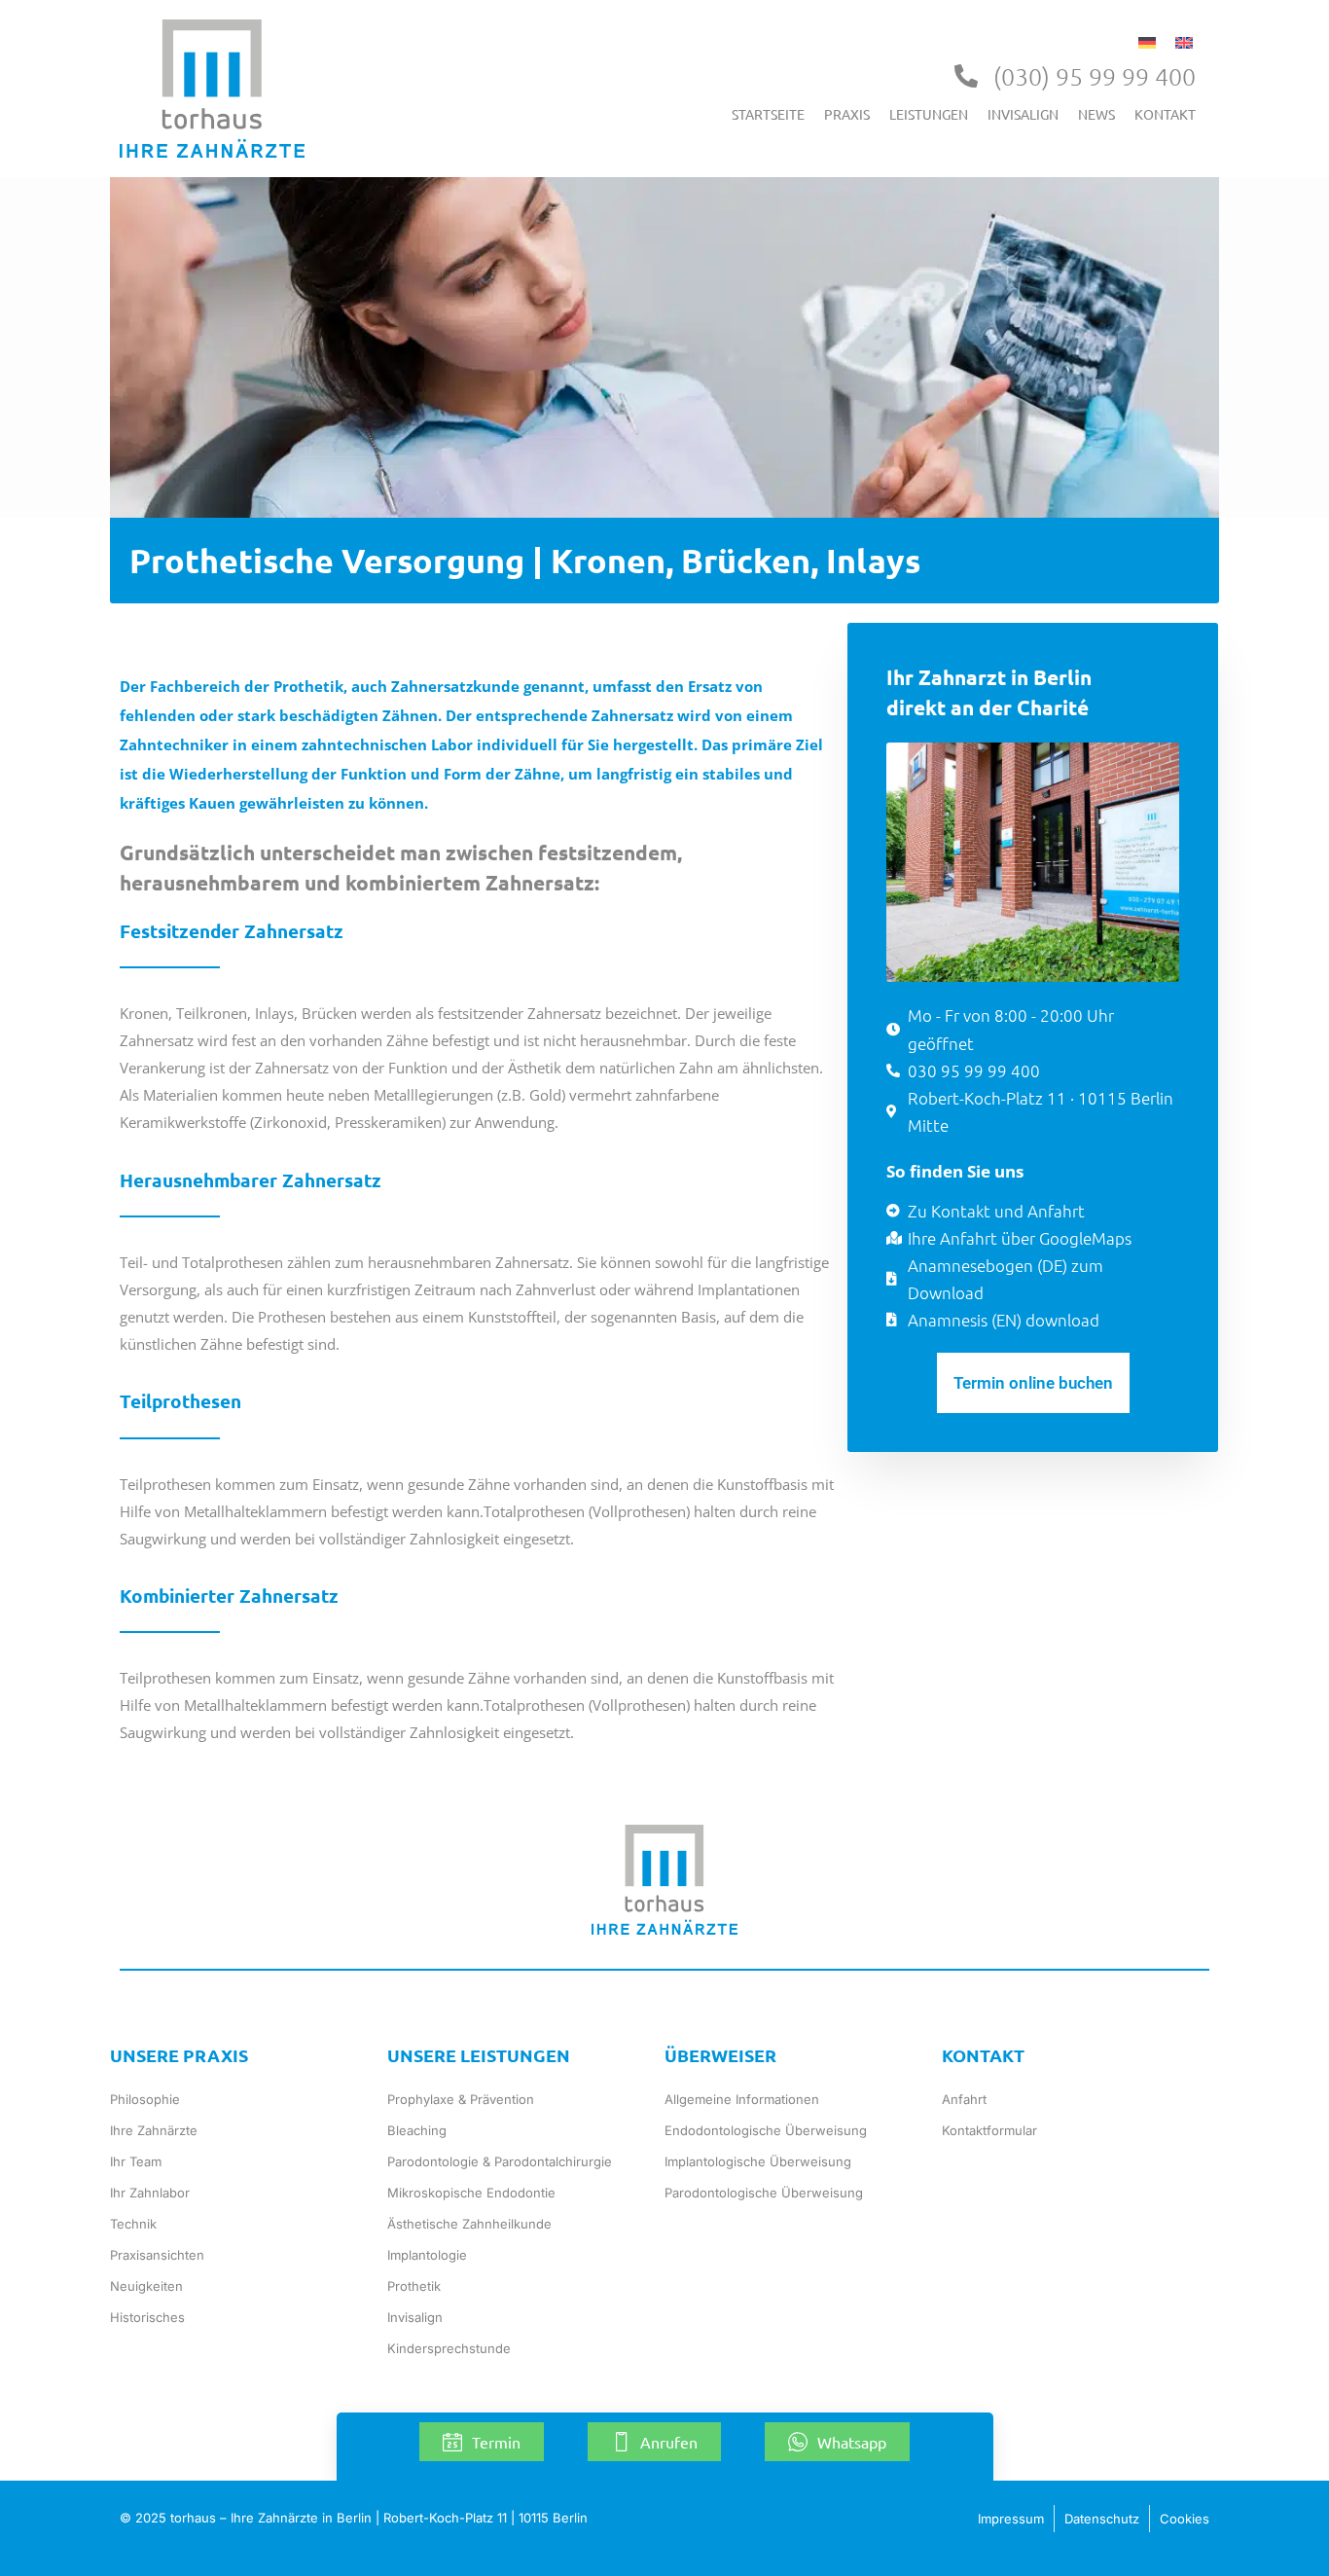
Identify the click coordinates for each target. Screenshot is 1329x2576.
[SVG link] (212, 89)
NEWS (1096, 114)
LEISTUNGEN (929, 114)
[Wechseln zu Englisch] (1184, 41)
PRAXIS (847, 114)
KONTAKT (1165, 114)
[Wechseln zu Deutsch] (1147, 41)
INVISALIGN (1023, 114)
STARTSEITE (768, 114)
